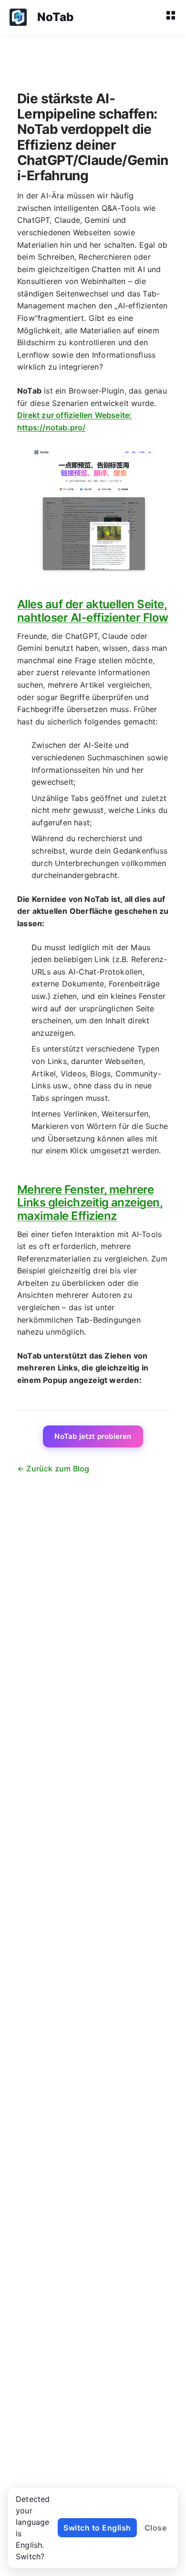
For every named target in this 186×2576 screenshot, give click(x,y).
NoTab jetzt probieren (93, 1436)
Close (156, 2528)
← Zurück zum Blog (53, 1469)
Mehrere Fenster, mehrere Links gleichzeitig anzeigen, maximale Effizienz (90, 1203)
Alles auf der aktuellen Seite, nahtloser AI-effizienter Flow (93, 611)
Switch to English (97, 2528)
